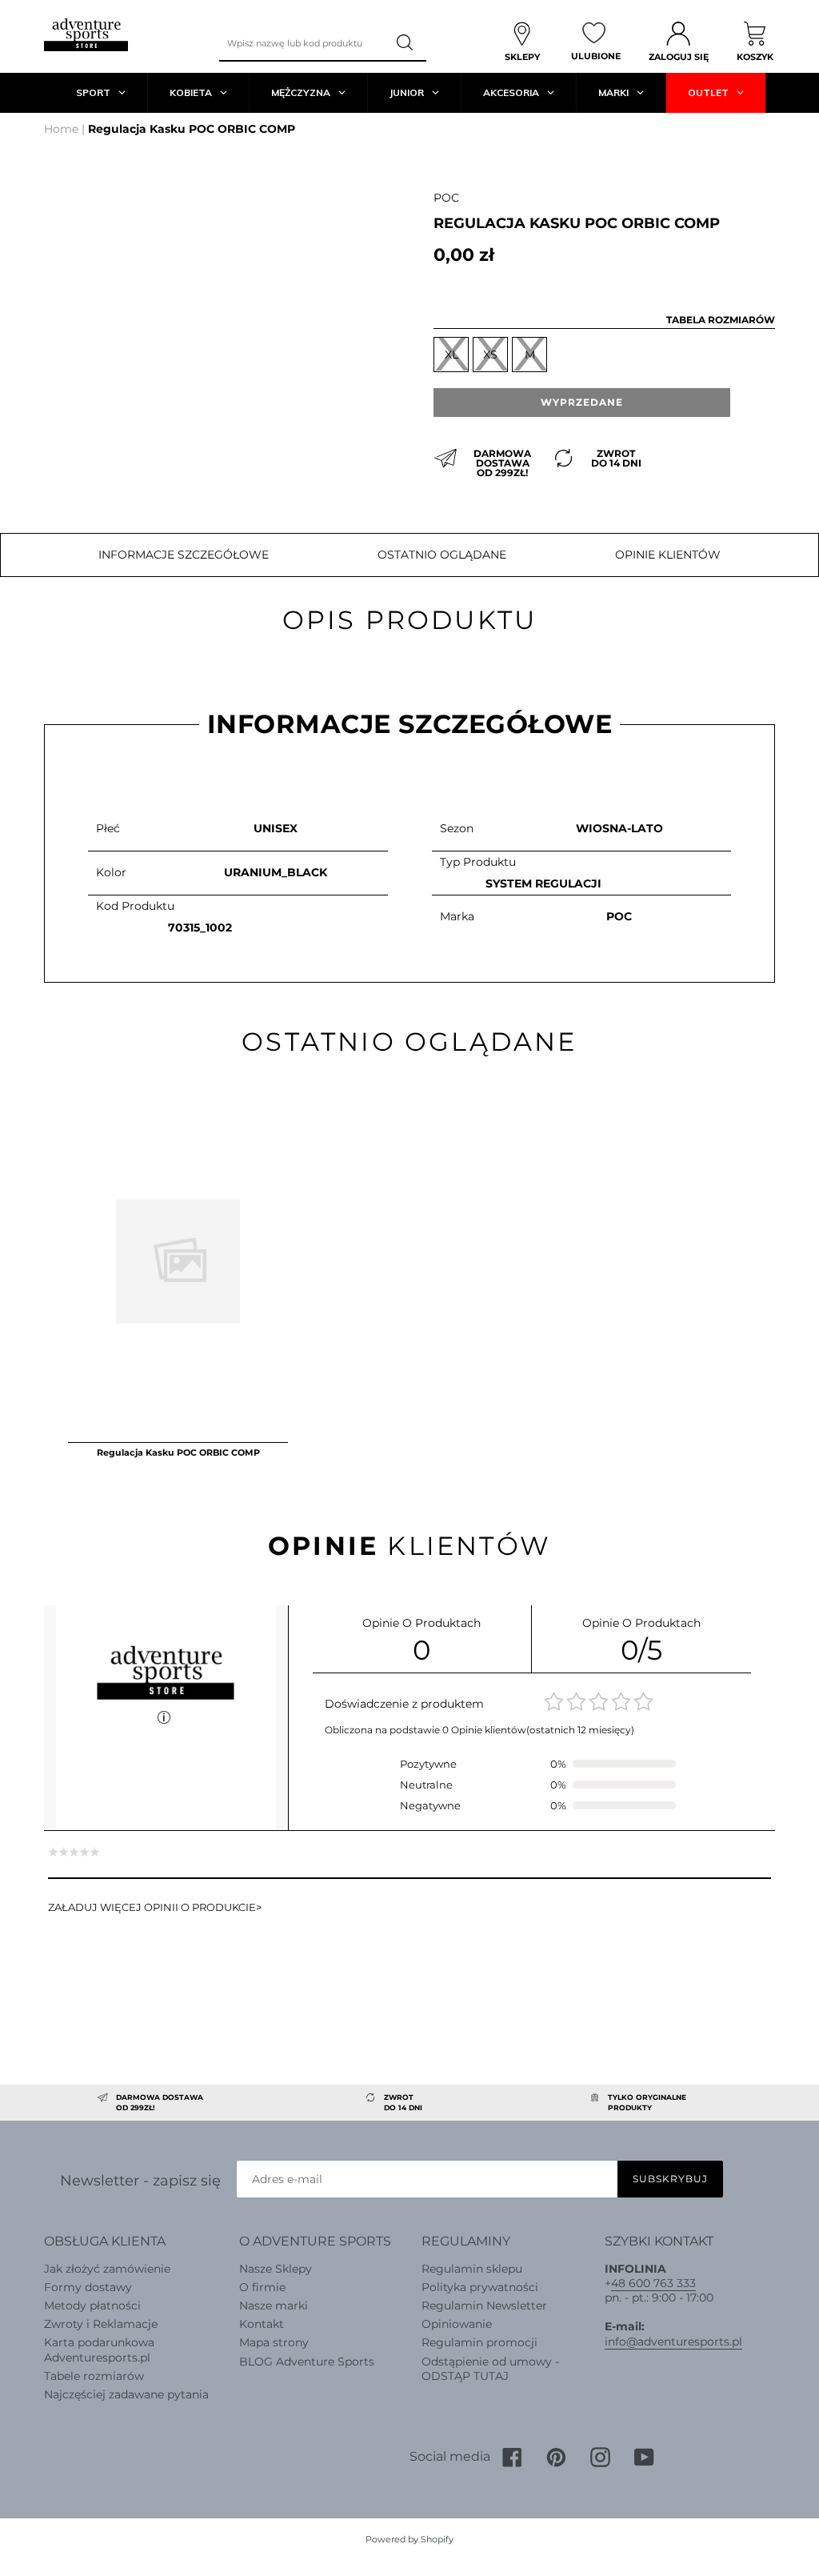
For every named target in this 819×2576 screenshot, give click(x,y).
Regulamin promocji (479, 2342)
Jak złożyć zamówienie (107, 2269)
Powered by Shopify (409, 2539)
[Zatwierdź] (406, 43)
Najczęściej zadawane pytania (126, 2394)
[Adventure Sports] (86, 35)
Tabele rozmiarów (94, 2376)
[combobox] (302, 43)
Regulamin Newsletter (484, 2306)
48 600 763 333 (653, 2283)
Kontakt (262, 2324)
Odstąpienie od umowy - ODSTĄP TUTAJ (490, 2369)
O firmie (262, 2287)
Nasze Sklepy (276, 2269)
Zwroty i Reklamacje (101, 2324)
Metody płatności (92, 2306)
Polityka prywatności (480, 2287)
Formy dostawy (88, 2287)
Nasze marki (274, 2306)
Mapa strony (274, 2342)
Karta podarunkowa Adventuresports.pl (99, 2350)
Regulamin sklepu (472, 2269)
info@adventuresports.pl (673, 2342)
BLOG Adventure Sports (307, 2362)
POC (446, 198)
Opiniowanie (457, 2324)
